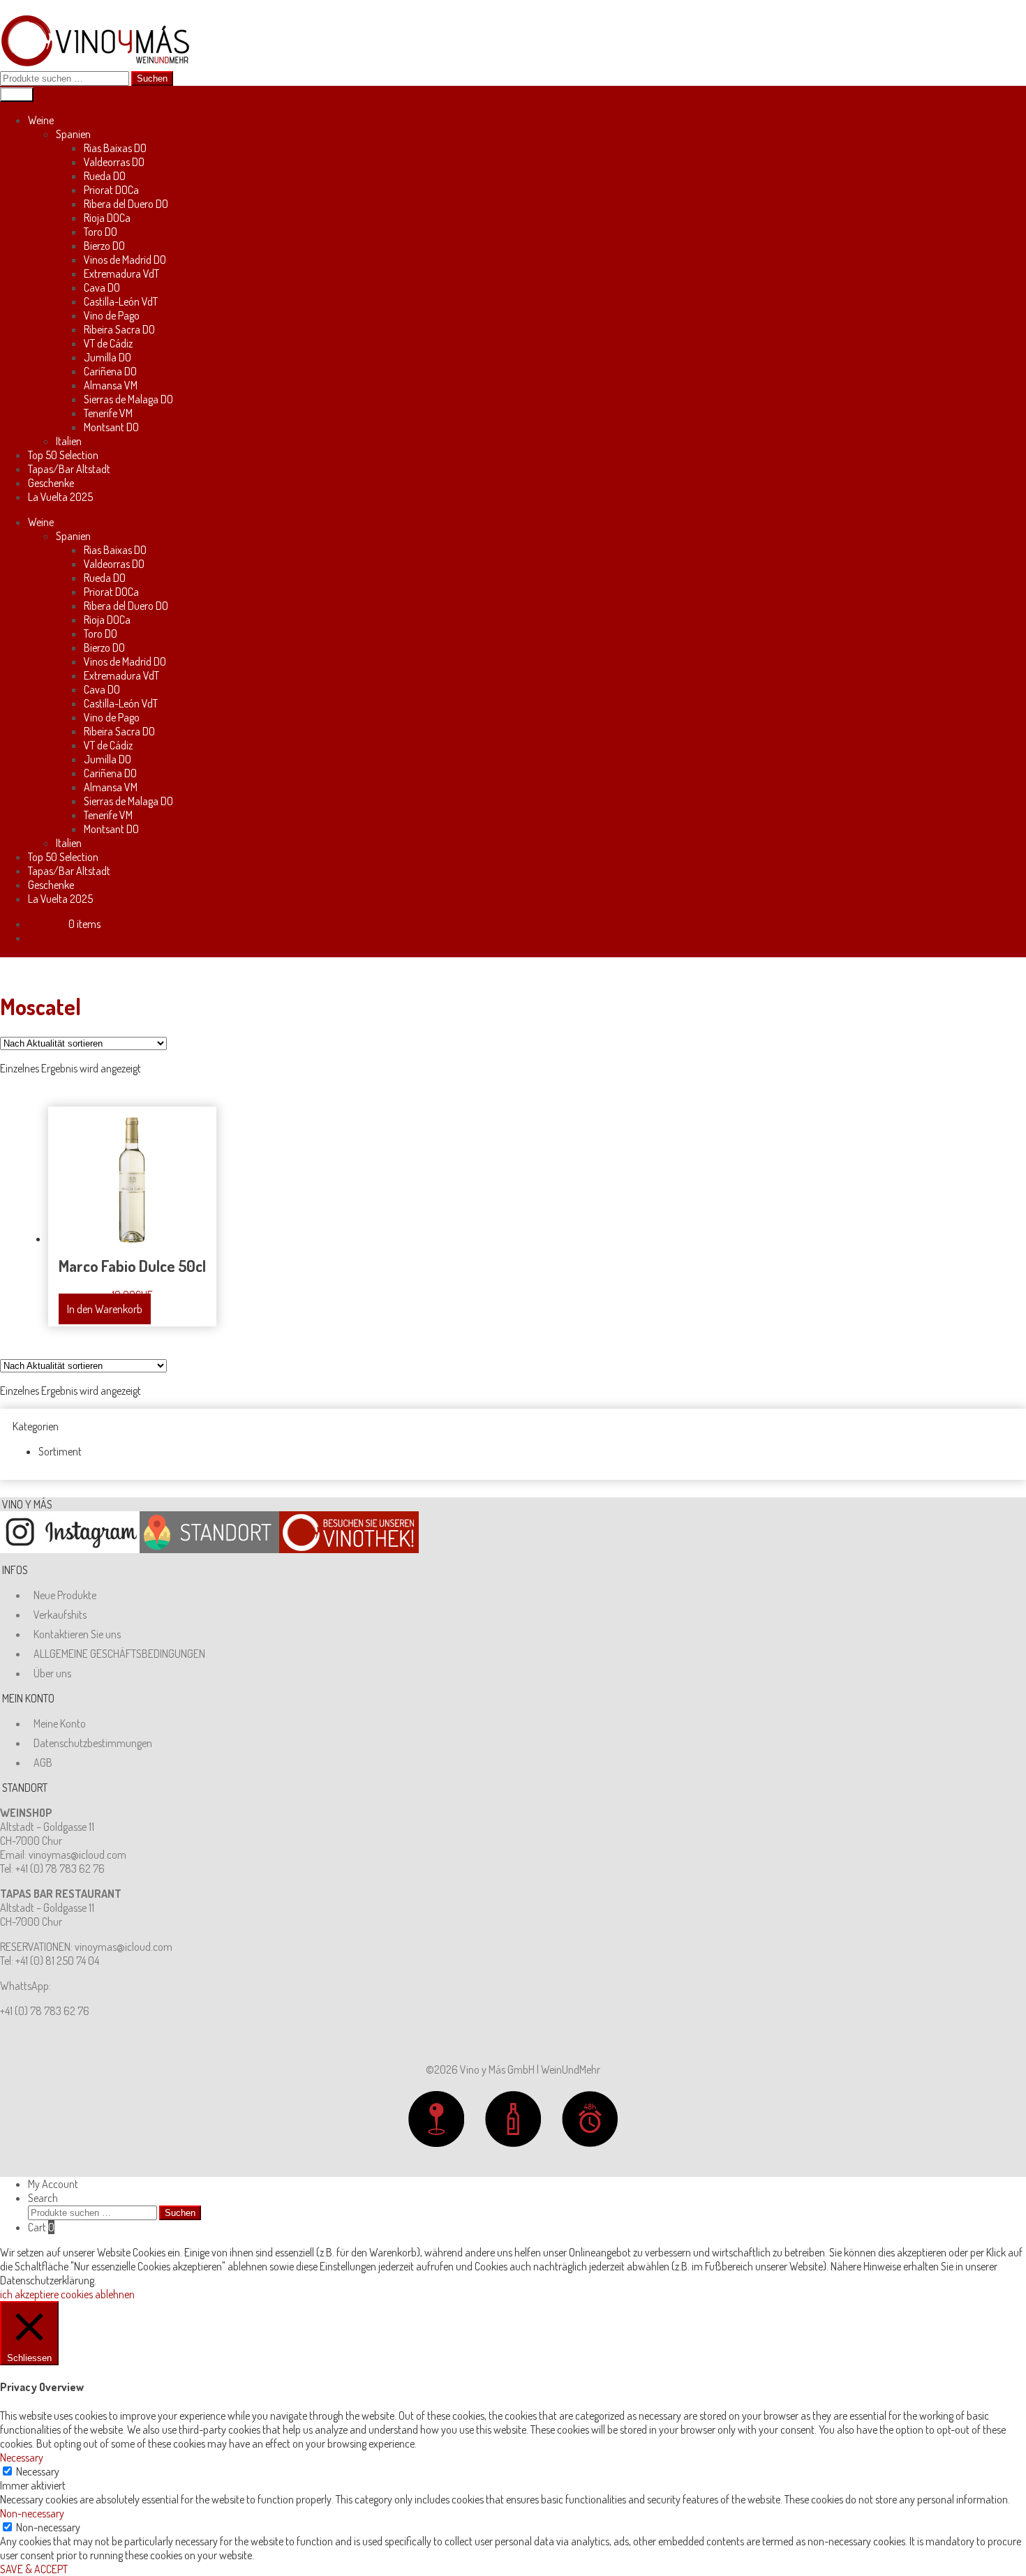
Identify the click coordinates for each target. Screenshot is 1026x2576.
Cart (41, 2227)
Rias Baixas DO (115, 148)
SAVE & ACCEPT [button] (34, 2569)
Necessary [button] (22, 2457)
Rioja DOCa (107, 218)
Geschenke (51, 483)
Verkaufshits (60, 1615)
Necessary (38, 2471)
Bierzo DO (104, 246)
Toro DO (101, 232)
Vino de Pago (112, 315)
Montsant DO (111, 427)
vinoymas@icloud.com (77, 1855)
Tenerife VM (108, 413)
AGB (43, 1762)
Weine (41, 120)
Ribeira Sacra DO (119, 329)
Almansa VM (111, 385)
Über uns (52, 1673)
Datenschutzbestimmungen (93, 1743)
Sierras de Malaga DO (128, 399)
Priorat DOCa (111, 190)
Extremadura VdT (121, 274)
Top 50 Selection (63, 455)
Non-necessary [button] (32, 2513)
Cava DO (102, 287)
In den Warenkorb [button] (105, 1309)
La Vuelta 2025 (60, 497)
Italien (69, 441)
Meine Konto (60, 1723)
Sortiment (60, 1451)
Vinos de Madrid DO (125, 260)
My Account (53, 2184)
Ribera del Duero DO (126, 204)
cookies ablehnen (98, 2294)
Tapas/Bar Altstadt (69, 469)
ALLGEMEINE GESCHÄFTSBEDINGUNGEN (119, 1654)
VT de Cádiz (108, 343)
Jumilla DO (107, 357)
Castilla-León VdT (121, 301)
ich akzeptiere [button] (29, 2294)
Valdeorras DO (114, 162)
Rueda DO (105, 176)
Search (43, 2198)
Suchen (152, 78)
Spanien (73, 134)
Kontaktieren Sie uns (77, 1634)
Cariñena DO (110, 371)
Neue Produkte (65, 1595)
